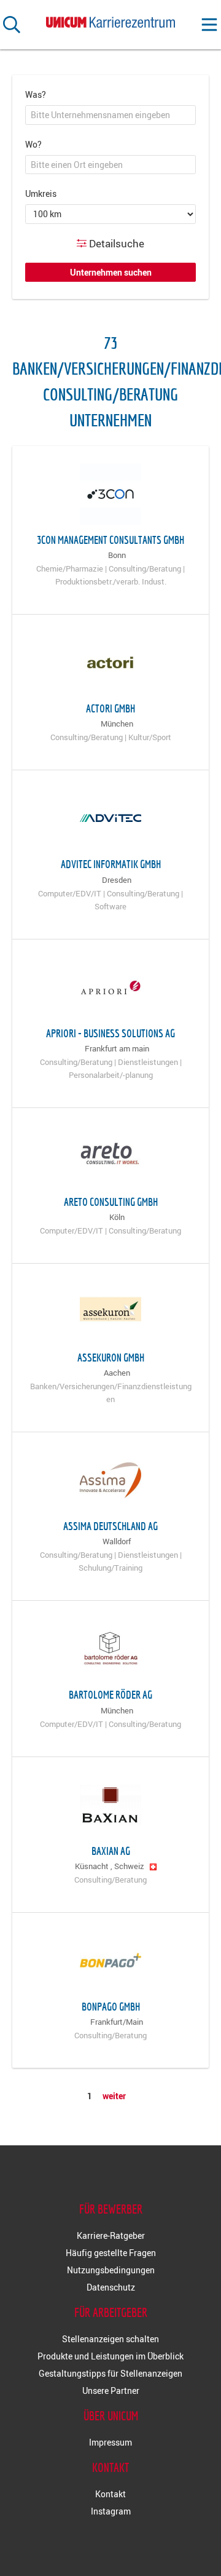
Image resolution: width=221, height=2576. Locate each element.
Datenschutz (111, 2287)
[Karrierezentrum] (110, 20)
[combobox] (110, 115)
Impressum (110, 2442)
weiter (114, 2096)
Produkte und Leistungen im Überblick (110, 2356)
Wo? (33, 144)
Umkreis (41, 193)
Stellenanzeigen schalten (110, 2339)
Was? (36, 94)
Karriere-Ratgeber (111, 2235)
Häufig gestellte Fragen (111, 2253)
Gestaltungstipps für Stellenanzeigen (110, 2373)
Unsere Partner (111, 2391)
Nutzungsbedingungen (111, 2270)
